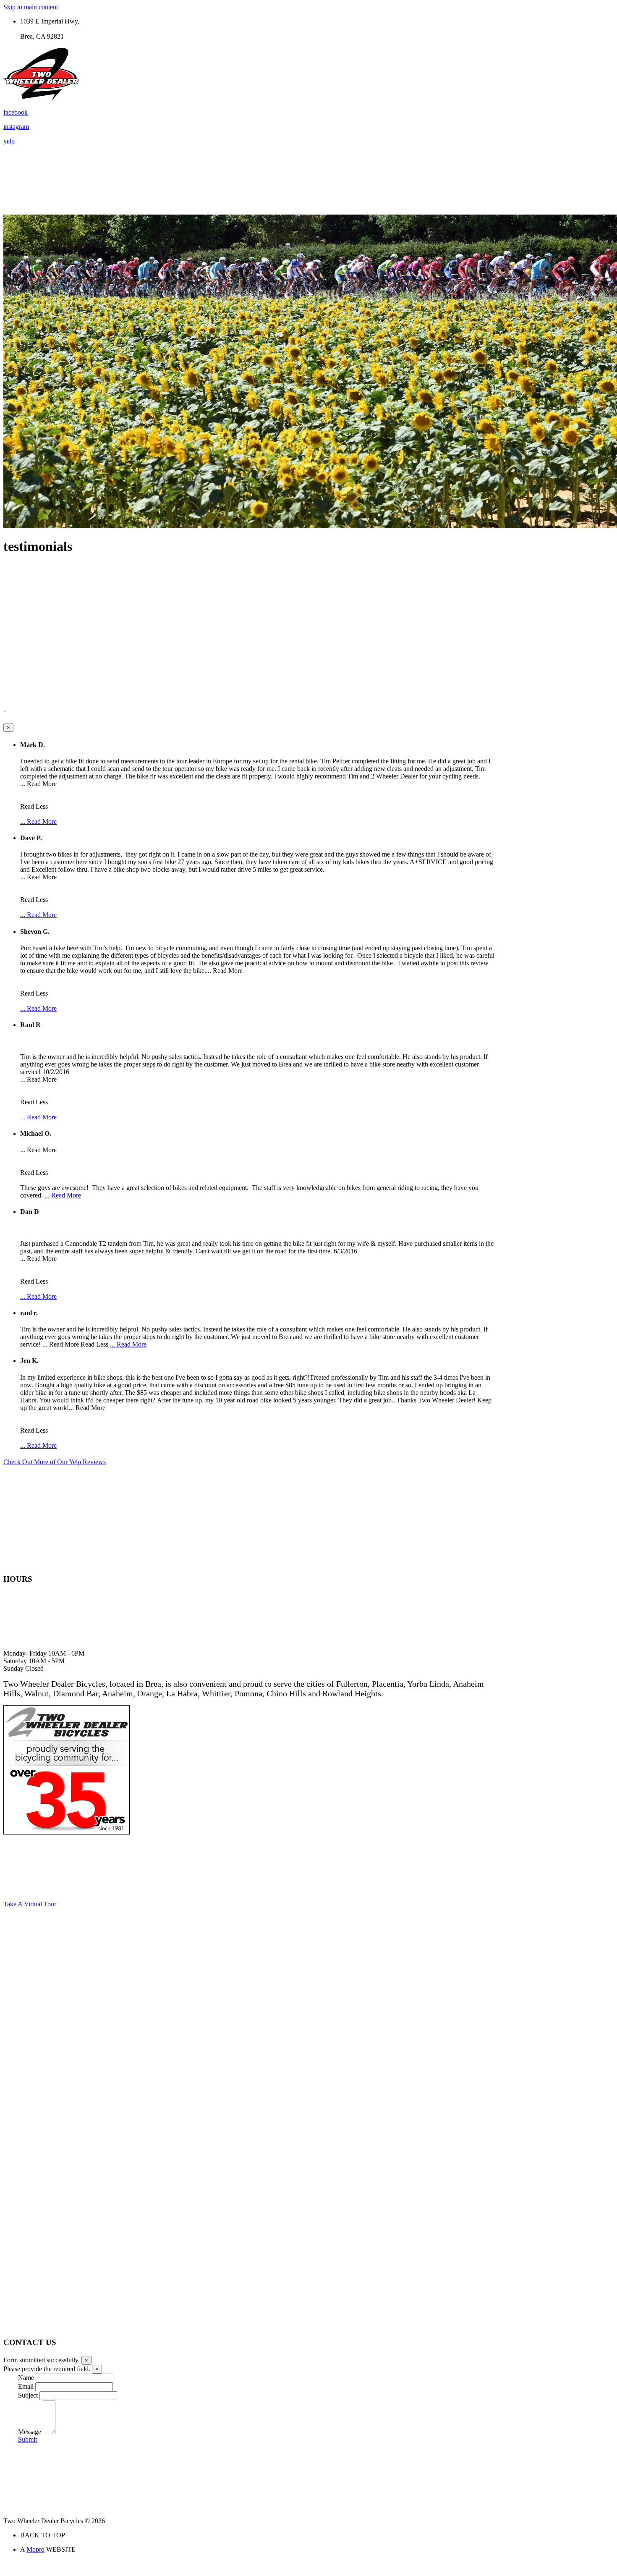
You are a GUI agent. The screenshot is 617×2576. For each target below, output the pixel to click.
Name (26, 2378)
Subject (28, 2395)
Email (26, 2386)
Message (30, 2432)
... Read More (38, 822)
